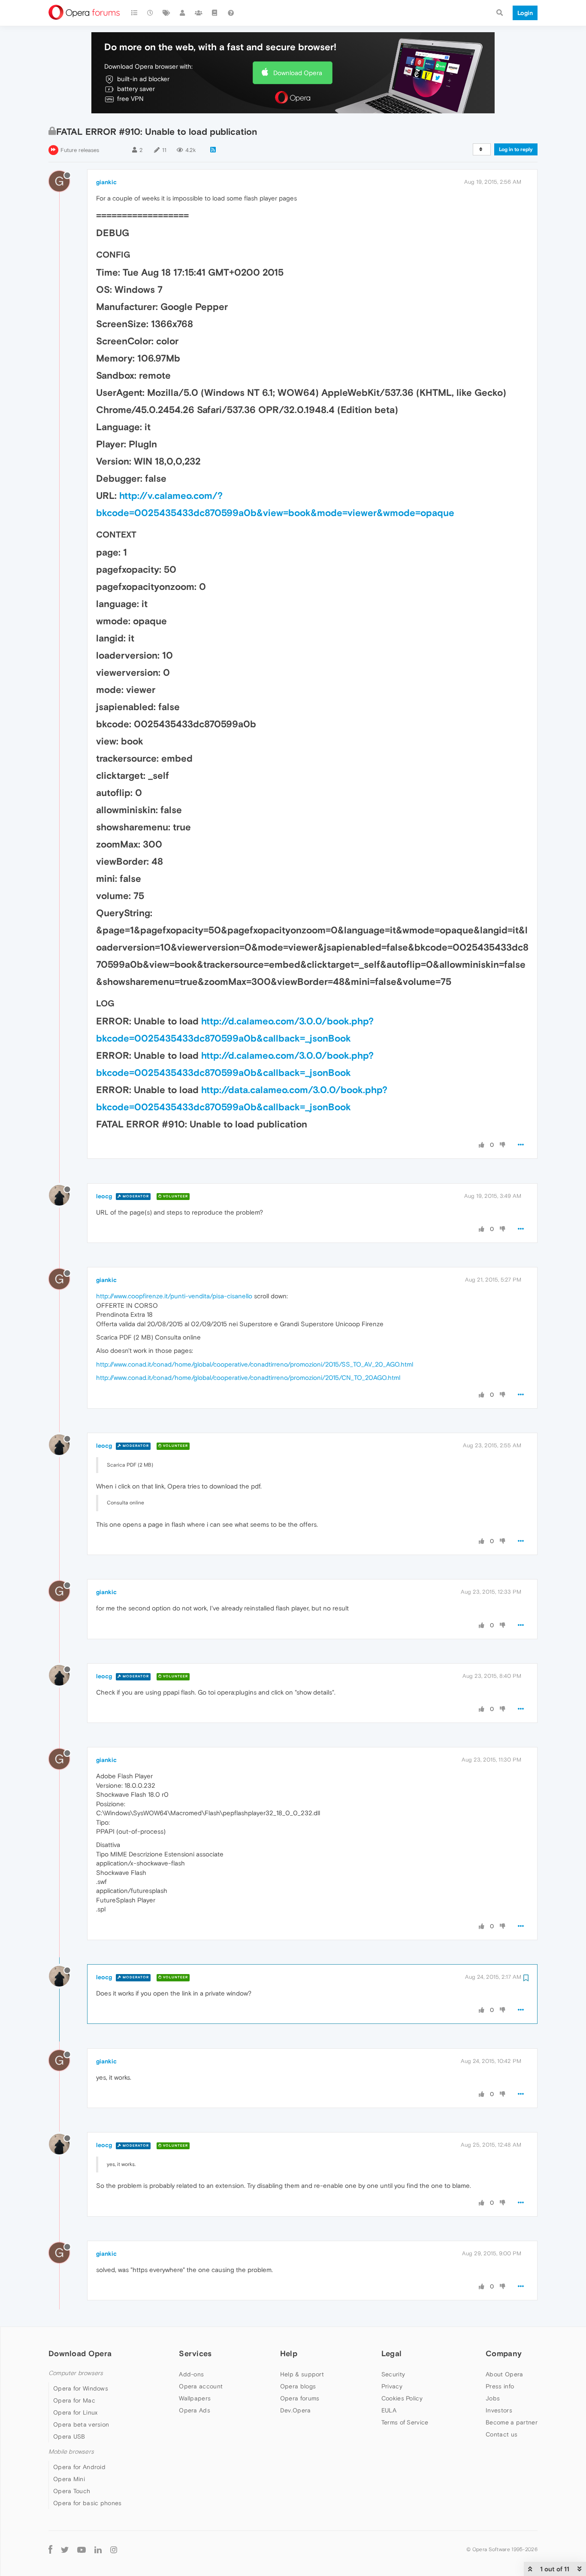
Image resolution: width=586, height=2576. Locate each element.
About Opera (504, 2374)
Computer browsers (76, 2373)
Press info (500, 2386)
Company (504, 2353)
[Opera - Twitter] (65, 2549)
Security (393, 2374)
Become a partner (512, 2422)
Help (289, 2353)
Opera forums (300, 2398)
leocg (104, 1196)
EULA (389, 2410)
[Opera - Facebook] (50, 2549)
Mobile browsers (71, 2452)
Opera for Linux (76, 2412)
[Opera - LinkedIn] (98, 2549)
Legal (392, 2353)
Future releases (80, 150)
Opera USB (69, 2436)
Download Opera (298, 73)
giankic (106, 182)
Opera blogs (298, 2386)
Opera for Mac (74, 2400)
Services (195, 2353)
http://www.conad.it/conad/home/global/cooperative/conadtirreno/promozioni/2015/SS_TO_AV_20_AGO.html (255, 1364)
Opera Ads (195, 2410)
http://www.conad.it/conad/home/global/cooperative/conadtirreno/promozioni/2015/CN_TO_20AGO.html (248, 1378)
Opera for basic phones (88, 2503)
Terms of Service (405, 2422)
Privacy (392, 2386)
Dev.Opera (296, 2410)
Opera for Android (79, 2467)
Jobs (493, 2398)
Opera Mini (69, 2479)
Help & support (302, 2374)
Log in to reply (516, 149)
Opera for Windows (81, 2388)
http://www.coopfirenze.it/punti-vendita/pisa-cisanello (174, 1296)
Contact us (501, 2434)
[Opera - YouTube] (82, 2549)
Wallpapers (195, 2398)
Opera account (201, 2386)
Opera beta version (81, 2424)
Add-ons (191, 2374)
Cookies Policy (402, 2398)
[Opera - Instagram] (114, 2549)
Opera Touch (72, 2491)
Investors (499, 2410)
